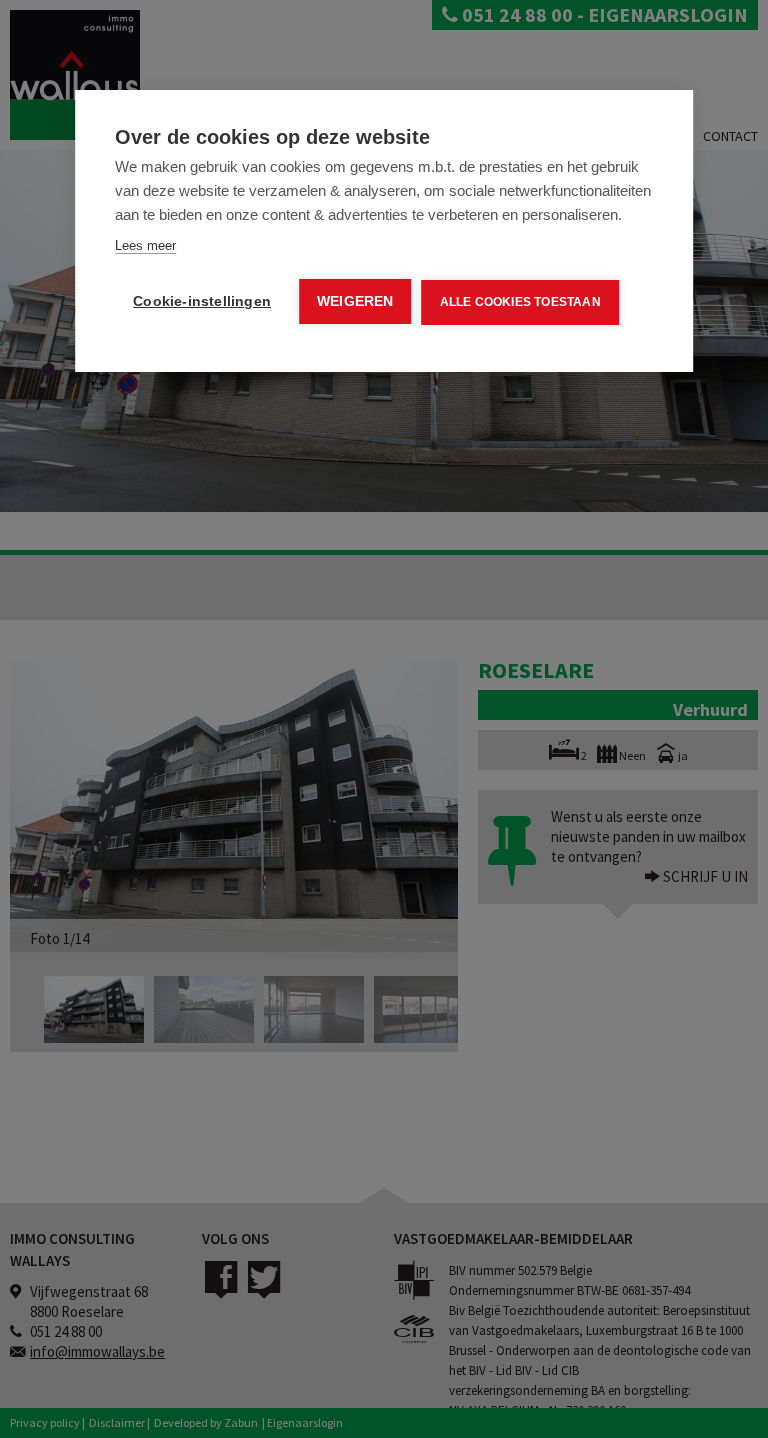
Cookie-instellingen (202, 301)
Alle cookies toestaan (520, 302)
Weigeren (355, 301)
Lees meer (145, 245)
